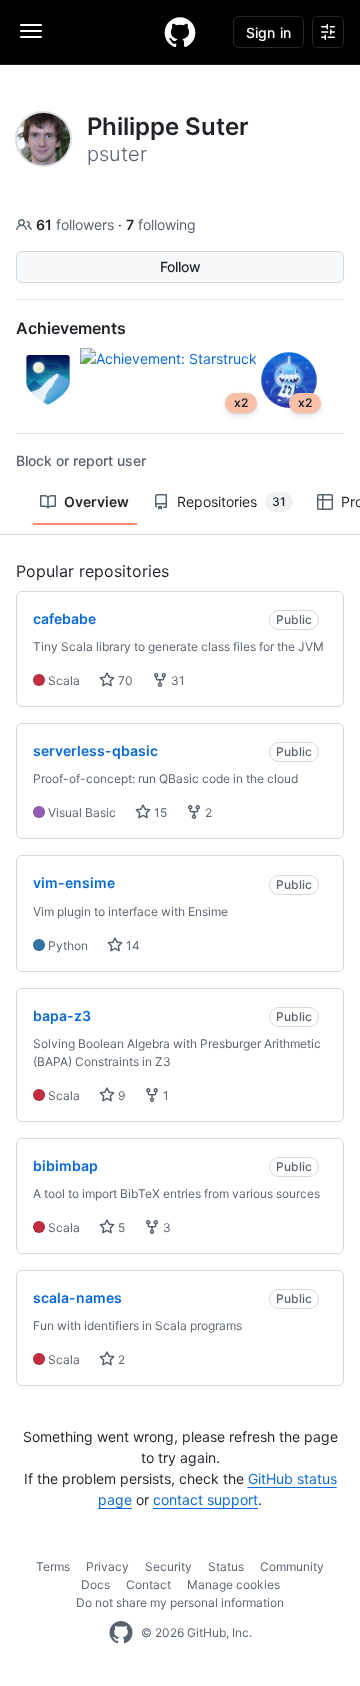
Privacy (107, 1566)
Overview (96, 501)
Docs (95, 1584)
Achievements (71, 328)
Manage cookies (233, 1584)
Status (226, 1566)
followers (77, 224)
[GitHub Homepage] (121, 1633)
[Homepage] (180, 32)
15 (159, 812)
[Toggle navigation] (31, 31)
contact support (205, 1499)
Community (292, 1566)
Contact (148, 1584)
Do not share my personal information (180, 1602)
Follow (180, 266)
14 (131, 945)
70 (124, 680)
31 (176, 680)
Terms (53, 1566)
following (161, 224)
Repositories (231, 501)
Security (168, 1566)
